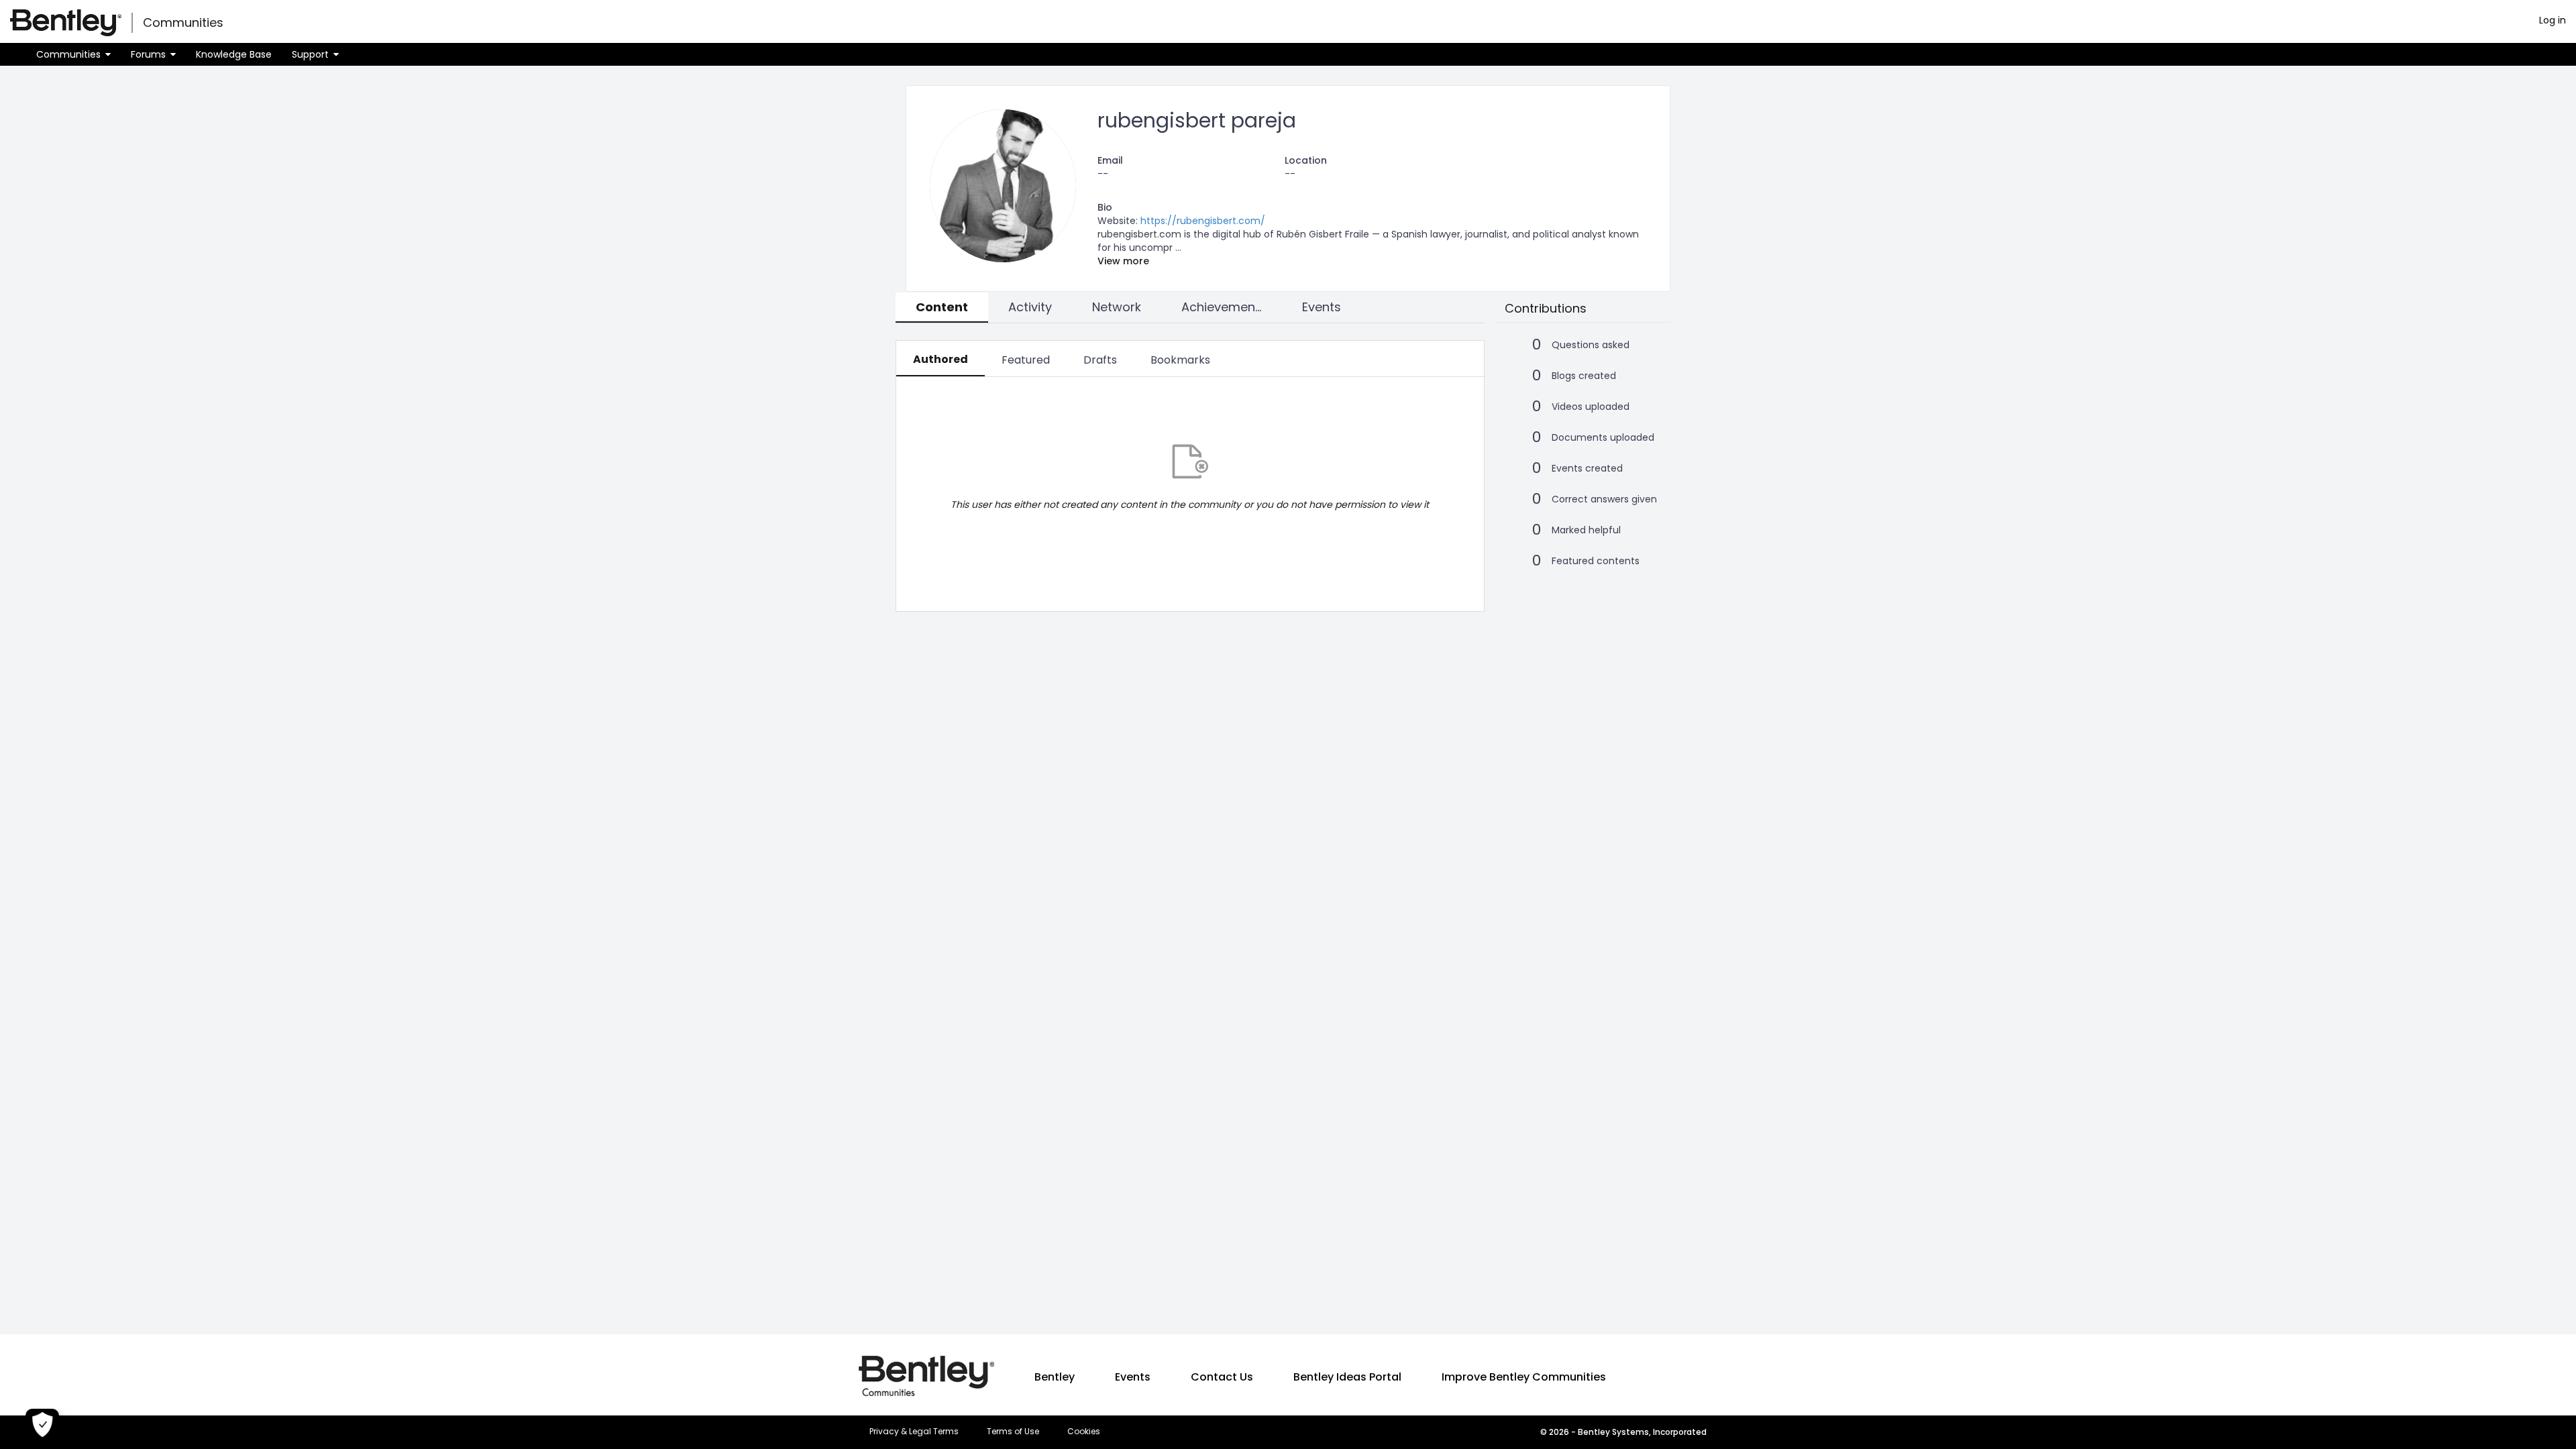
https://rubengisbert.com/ (1203, 221)
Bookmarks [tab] (1180, 360)
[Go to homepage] (66, 23)
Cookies (1084, 1432)
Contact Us (1222, 1377)
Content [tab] (942, 307)
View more (1123, 261)
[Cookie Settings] (42, 1426)
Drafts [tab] (1100, 360)
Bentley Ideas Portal (1347, 1377)
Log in (2553, 20)
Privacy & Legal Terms (914, 1432)
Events (1133, 1377)
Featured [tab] (1026, 360)
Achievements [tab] (1224, 307)
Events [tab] (1322, 307)
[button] (73, 54)
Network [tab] (1117, 307)
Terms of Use (1013, 1432)
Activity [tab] (1030, 307)
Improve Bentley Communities (1524, 1377)
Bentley (1055, 1377)
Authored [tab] (941, 359)
